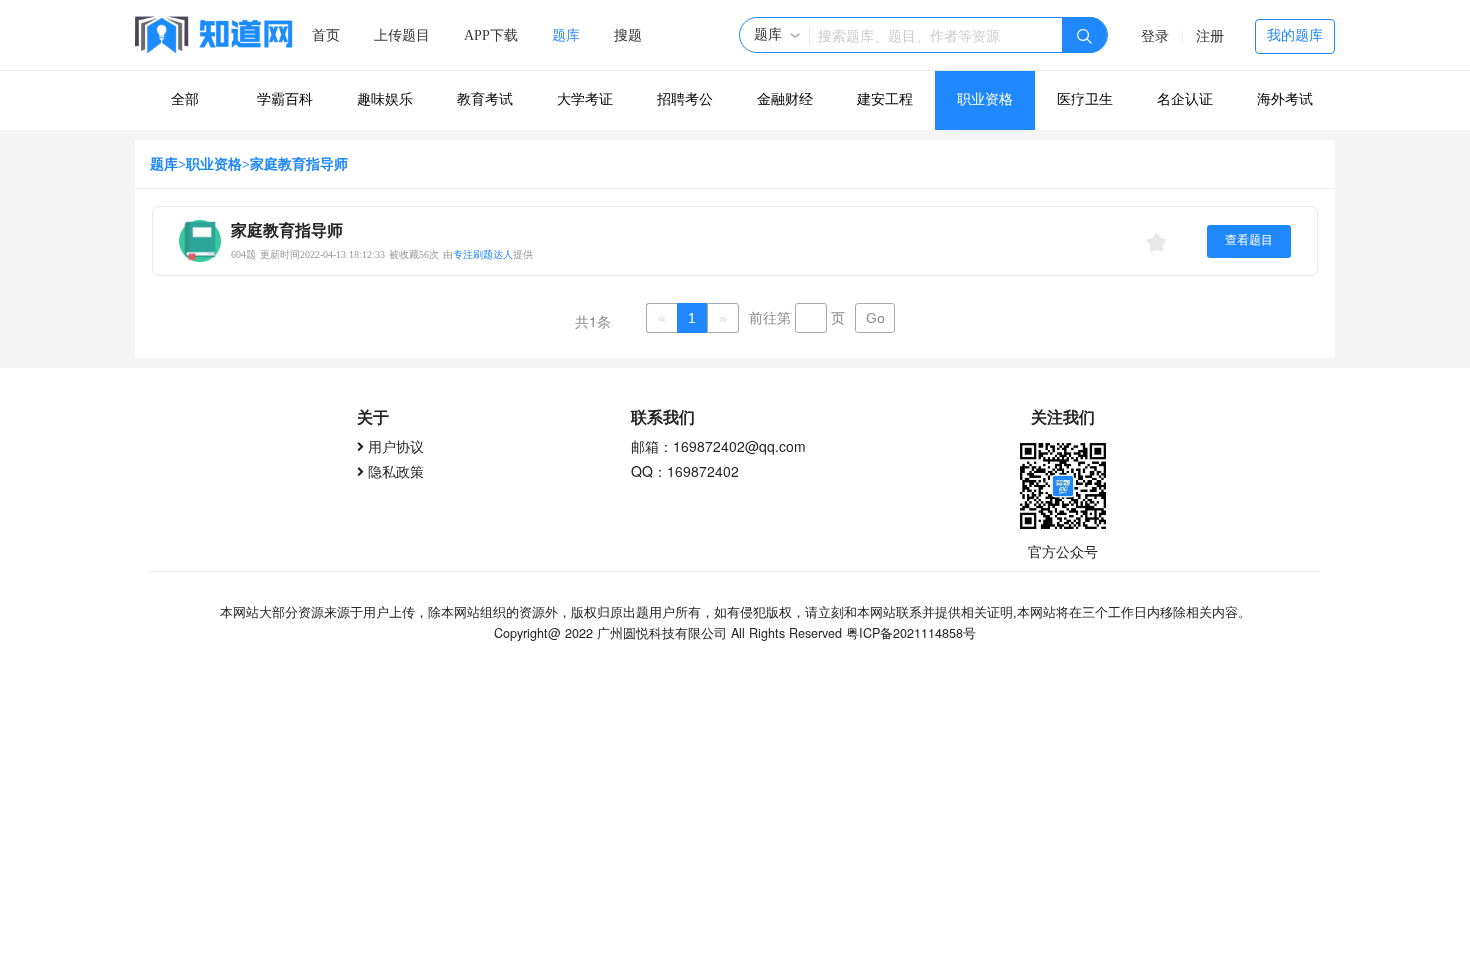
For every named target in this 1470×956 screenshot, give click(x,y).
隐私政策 (396, 471)
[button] (777, 35)
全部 (185, 99)
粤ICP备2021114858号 (911, 633)
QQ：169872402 (685, 471)
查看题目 (1249, 240)
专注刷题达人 (483, 254)
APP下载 (491, 35)
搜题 (628, 35)
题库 (566, 35)
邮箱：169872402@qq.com (718, 446)
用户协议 (396, 446)
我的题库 (1295, 35)
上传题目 (402, 35)
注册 (1210, 36)
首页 (326, 35)
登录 (1155, 36)
